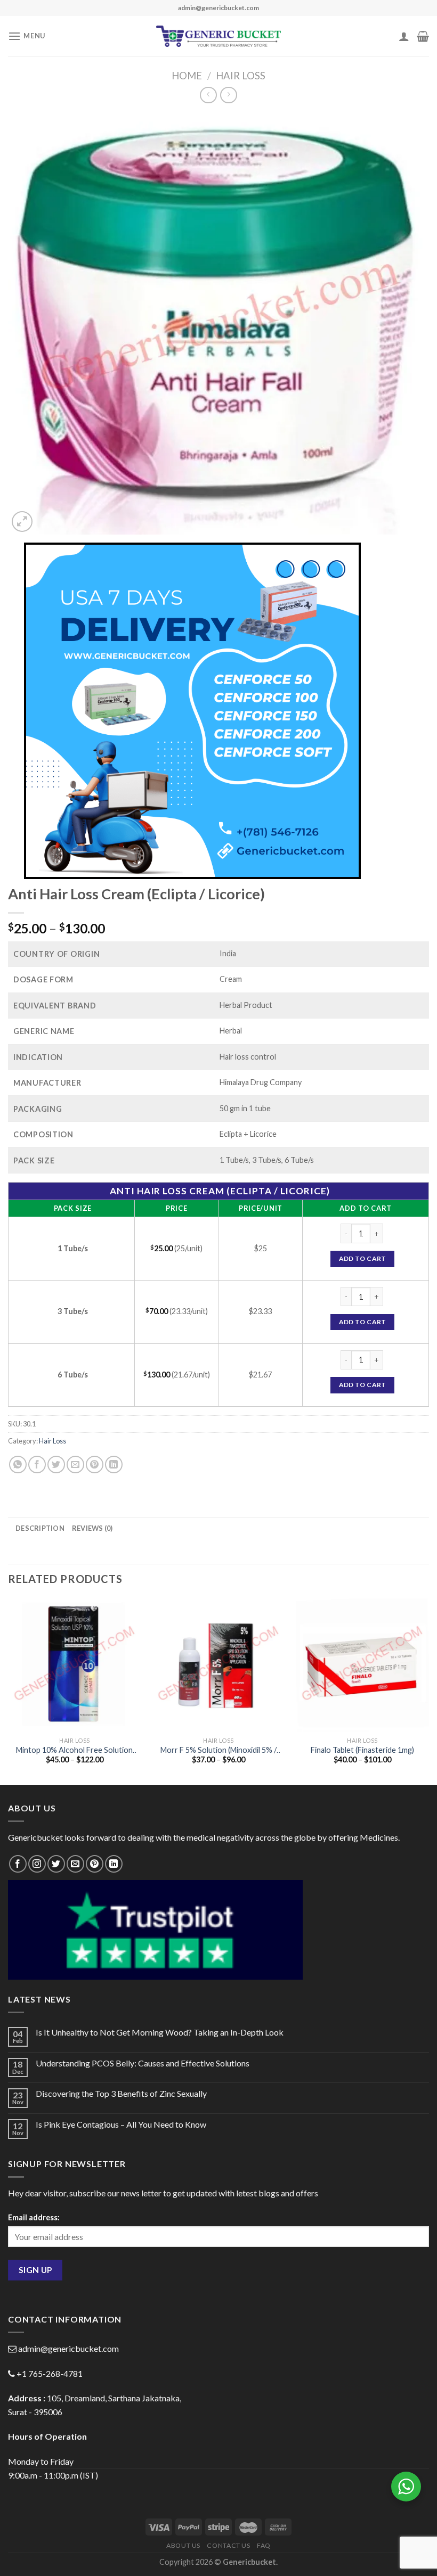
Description (40, 1528)
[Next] (428, 1691)
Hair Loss (241, 76)
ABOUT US (183, 2545)
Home (187, 76)
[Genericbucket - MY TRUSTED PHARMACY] (219, 36)
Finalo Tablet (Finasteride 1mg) (362, 1750)
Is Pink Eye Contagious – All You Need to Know (121, 2124)
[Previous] (9, 1691)
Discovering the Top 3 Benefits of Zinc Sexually (121, 2093)
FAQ (264, 2545)
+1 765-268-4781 (50, 2373)
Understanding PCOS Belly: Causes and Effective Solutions (143, 2063)
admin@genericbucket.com (68, 2348)
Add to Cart (363, 1258)
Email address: (34, 2217)
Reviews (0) (92, 1528)
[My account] (404, 36)
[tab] (40, 1528)
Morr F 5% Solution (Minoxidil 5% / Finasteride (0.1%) (218, 1750)
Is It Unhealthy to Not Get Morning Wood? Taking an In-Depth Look (160, 2032)
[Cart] (423, 36)
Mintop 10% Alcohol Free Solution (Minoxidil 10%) (74, 1750)
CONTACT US (228, 2545)
